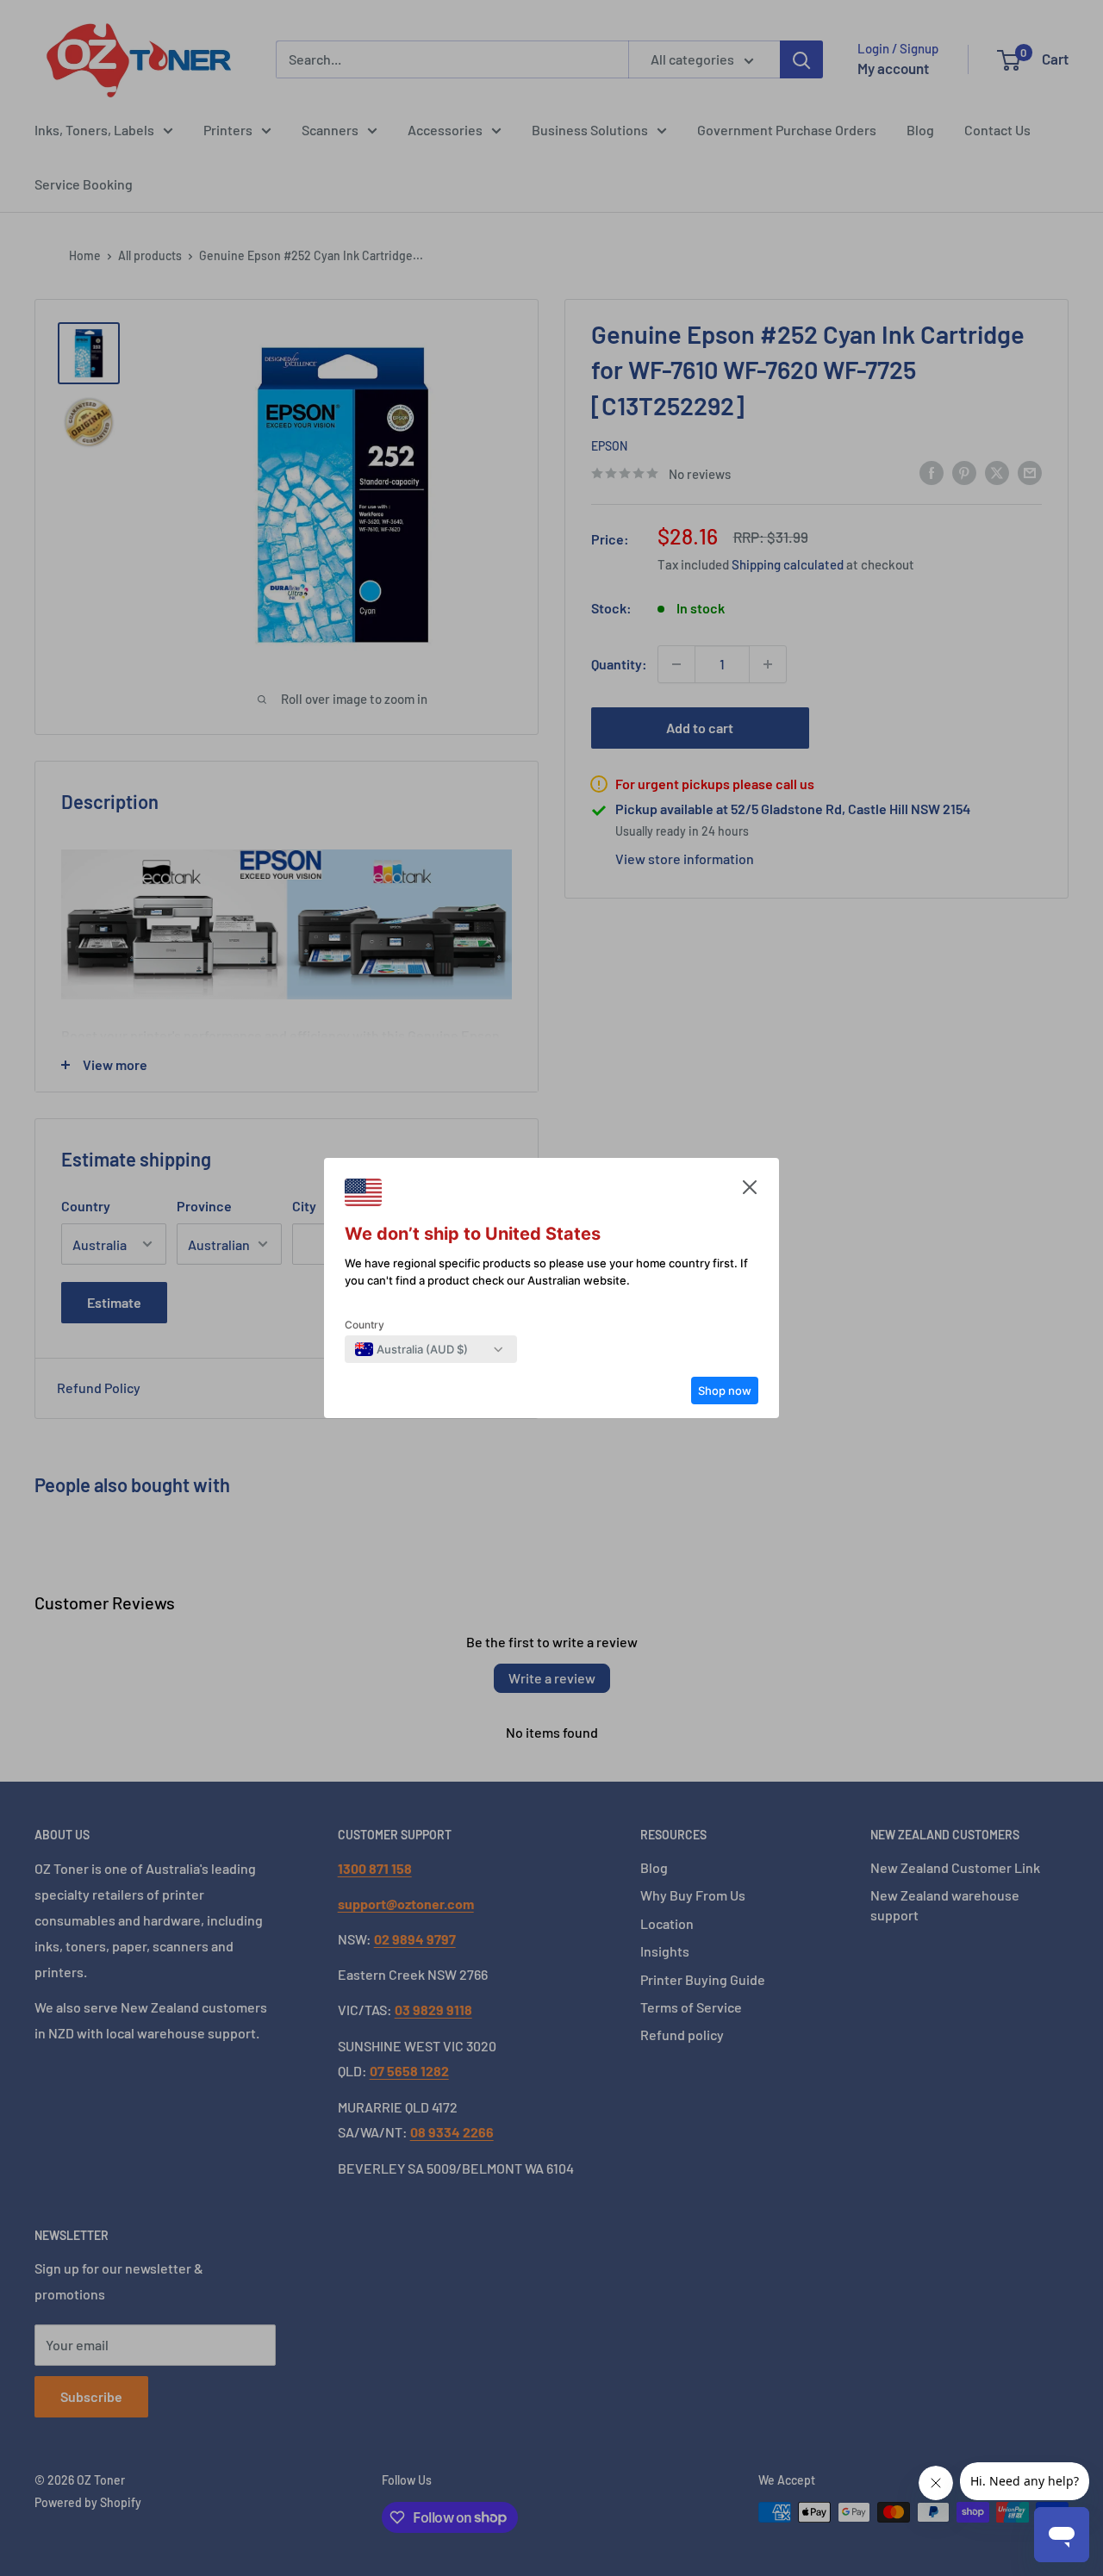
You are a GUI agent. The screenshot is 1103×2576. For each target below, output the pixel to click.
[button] (750, 1192)
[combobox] (411, 1349)
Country (365, 1325)
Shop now (725, 1391)
